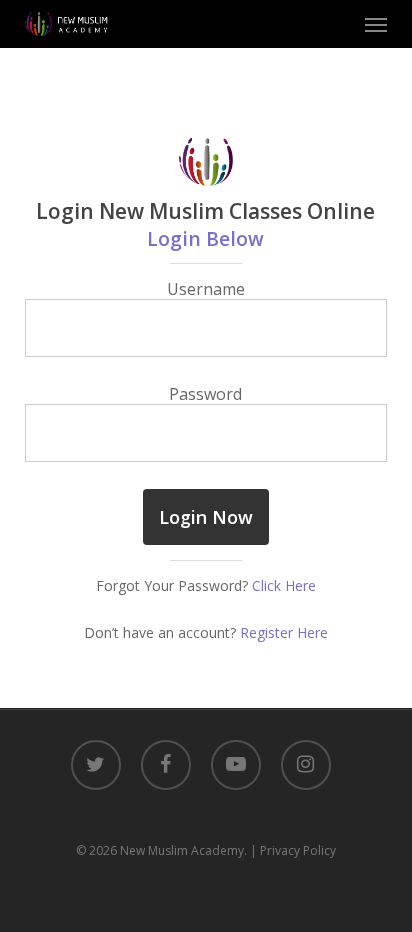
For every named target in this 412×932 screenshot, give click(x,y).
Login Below (205, 238)
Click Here (284, 585)
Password (205, 394)
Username (206, 289)
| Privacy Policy (293, 850)
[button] (376, 24)
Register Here (284, 632)
